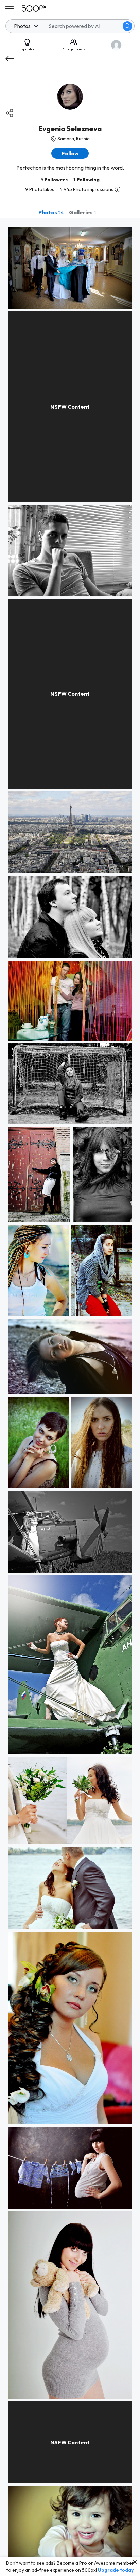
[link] (70, 268)
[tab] (51, 212)
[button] (127, 26)
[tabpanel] (70, 1397)
